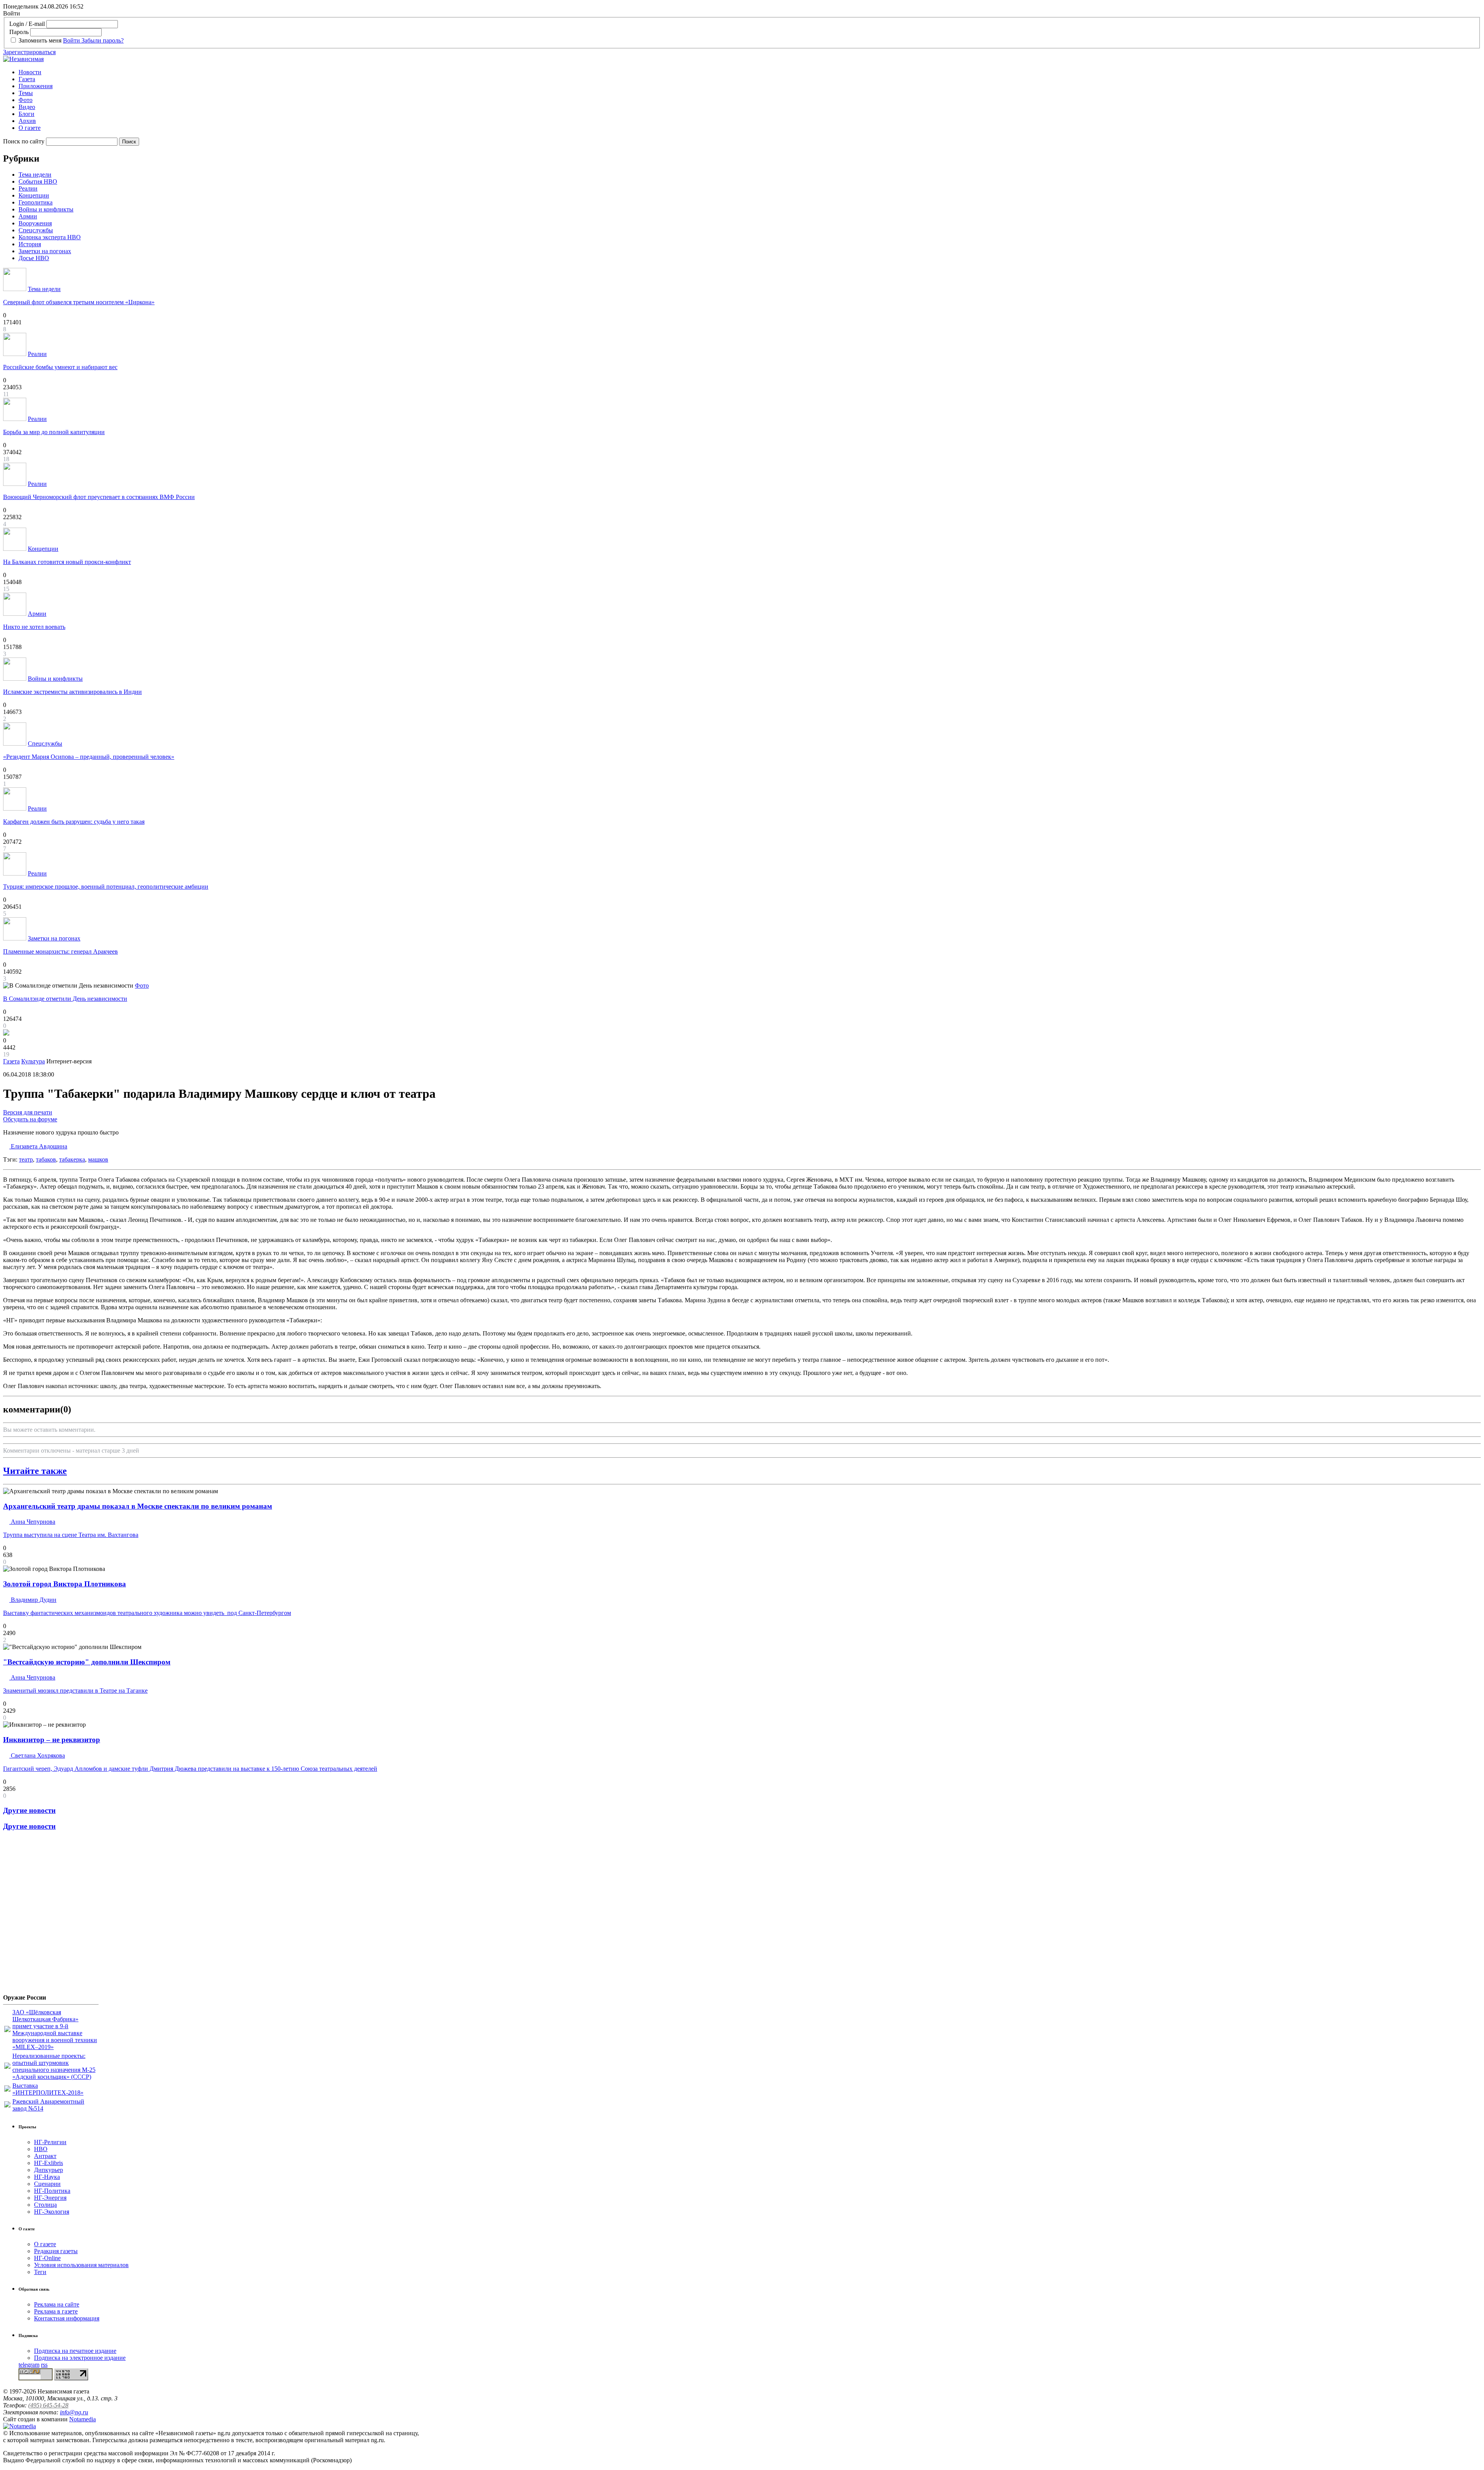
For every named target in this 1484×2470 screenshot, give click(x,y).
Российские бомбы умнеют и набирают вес (60, 367)
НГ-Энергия (50, 2198)
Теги (40, 2272)
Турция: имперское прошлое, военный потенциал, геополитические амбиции (106, 887)
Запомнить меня (40, 40)
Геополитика (36, 202)
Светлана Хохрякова (37, 1755)
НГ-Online (47, 2258)
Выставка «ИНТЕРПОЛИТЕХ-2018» (48, 2089)
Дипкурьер (49, 2170)
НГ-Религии (50, 2142)
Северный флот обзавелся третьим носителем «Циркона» (79, 302)
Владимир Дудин (33, 1600)
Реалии (28, 188)
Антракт (45, 2156)
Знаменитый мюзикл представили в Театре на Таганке (75, 1691)
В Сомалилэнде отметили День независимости (65, 999)
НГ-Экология (52, 2212)
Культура (33, 1061)
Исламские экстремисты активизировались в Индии (72, 692)
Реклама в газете (56, 2311)
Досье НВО (34, 258)
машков (98, 1159)
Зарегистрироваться (29, 52)
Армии (28, 216)
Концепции (34, 195)
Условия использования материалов (81, 2265)
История (30, 244)
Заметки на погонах (45, 251)
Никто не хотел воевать (34, 627)
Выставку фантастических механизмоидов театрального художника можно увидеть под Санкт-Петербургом (147, 1613)
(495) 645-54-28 (48, 2405)
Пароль (19, 32)
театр (26, 1159)
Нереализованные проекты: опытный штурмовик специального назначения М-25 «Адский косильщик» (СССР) (54, 2066)
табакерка (72, 1159)
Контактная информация (67, 2318)
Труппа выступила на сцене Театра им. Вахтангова (71, 1535)
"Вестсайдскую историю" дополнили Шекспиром (87, 1662)
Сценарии (47, 2184)
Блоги (26, 114)
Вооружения (35, 223)
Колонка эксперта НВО (50, 237)
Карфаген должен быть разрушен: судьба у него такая (74, 822)
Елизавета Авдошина (38, 1146)
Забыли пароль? (103, 40)
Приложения (36, 86)
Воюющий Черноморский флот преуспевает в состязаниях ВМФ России (99, 497)
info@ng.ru (74, 2412)
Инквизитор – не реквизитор (52, 1740)
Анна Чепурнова (32, 1522)
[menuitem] (750, 72)
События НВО (38, 181)
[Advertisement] (49, 1915)
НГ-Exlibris (49, 2163)
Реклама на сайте (57, 2304)
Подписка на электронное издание (80, 2358)
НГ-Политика (52, 2191)
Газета (27, 79)
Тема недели (35, 175)
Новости (30, 72)
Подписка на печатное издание (75, 2351)
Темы (26, 93)
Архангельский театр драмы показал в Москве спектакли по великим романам (138, 1506)
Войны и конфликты (46, 209)
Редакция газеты (56, 2251)
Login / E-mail (27, 24)
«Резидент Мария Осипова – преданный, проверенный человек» (89, 757)
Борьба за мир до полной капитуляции (54, 432)
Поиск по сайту (24, 141)
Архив (27, 121)
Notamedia (83, 2419)
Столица (45, 2205)
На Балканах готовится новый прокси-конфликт (67, 562)
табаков (46, 1159)
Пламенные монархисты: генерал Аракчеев (60, 951)
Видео (27, 107)
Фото (26, 100)
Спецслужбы (36, 230)
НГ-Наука (47, 2177)
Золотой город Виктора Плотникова (65, 1584)
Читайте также (35, 1471)
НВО (41, 2149)
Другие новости (29, 1810)
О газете (30, 128)
